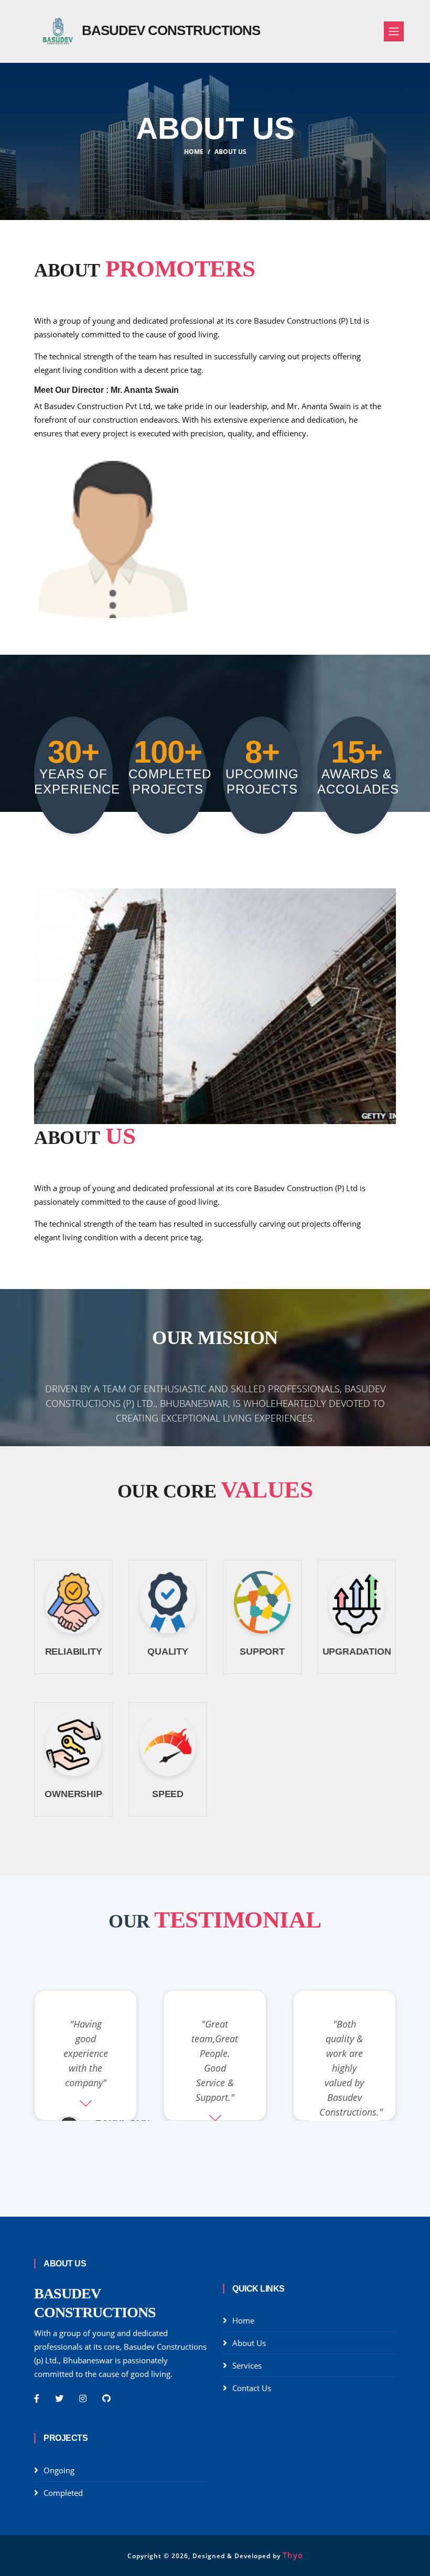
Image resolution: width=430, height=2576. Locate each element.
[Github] (106, 2398)
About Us (230, 152)
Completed (63, 2493)
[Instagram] (83, 2398)
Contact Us (252, 2388)
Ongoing (59, 2470)
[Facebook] (37, 2398)
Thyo (293, 2555)
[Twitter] (59, 2398)
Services (247, 2365)
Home (194, 152)
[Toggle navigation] (394, 31)
